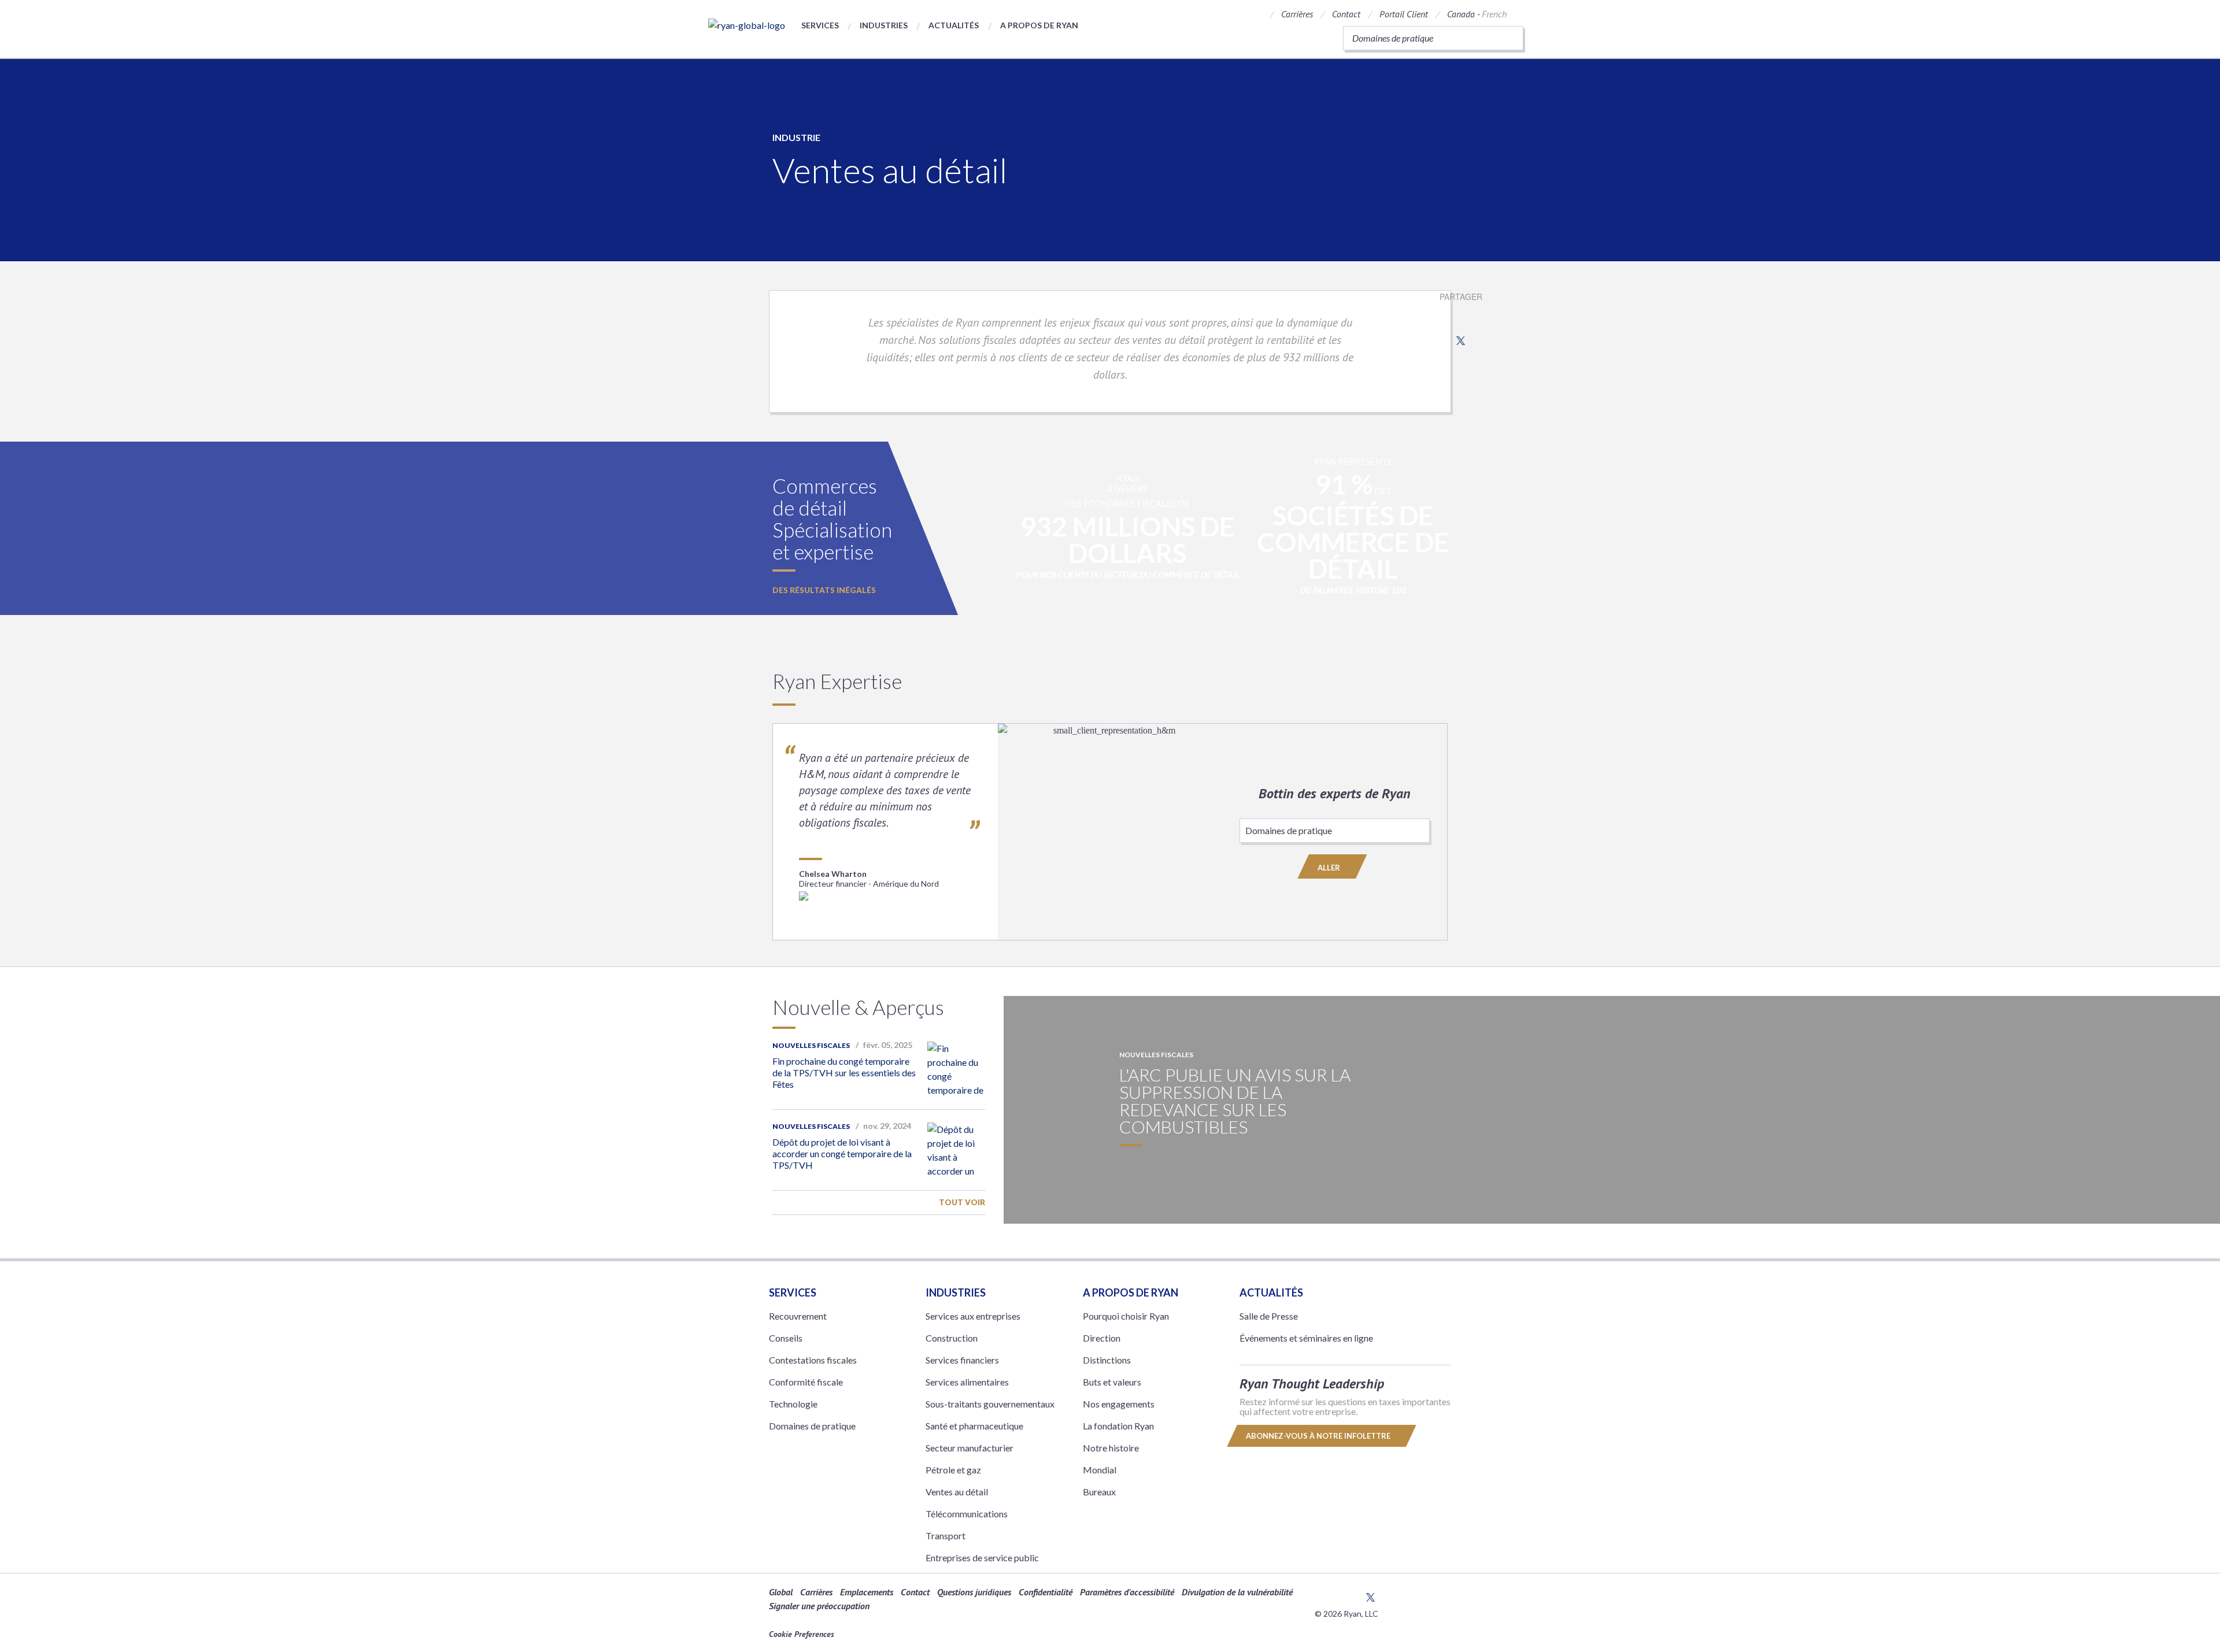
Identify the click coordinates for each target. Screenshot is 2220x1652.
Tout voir (962, 1202)
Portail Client (1404, 14)
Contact (1346, 14)
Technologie (793, 1404)
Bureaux (1099, 1492)
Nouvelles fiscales (811, 1045)
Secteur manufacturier (970, 1448)
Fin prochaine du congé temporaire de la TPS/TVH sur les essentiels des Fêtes (844, 1073)
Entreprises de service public (982, 1557)
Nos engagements (1119, 1404)
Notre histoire (1111, 1448)
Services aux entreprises (973, 1316)
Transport (946, 1536)
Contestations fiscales (813, 1360)
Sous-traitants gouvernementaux (990, 1404)
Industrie (796, 137)
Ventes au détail (957, 1492)
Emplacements (867, 1592)
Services (820, 25)
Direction (1102, 1338)
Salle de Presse (1269, 1316)
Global (781, 1592)
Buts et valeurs (1112, 1382)
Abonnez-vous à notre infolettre (1319, 1436)
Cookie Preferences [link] (802, 1634)
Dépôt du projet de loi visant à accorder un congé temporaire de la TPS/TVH (842, 1153)
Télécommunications (967, 1514)
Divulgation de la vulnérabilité (1237, 1592)
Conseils (786, 1338)
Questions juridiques (974, 1592)
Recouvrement (798, 1316)
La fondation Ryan (1118, 1426)
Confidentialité (1046, 1592)
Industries (884, 25)
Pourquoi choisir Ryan (1126, 1316)
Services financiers (962, 1360)
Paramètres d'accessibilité (1127, 1592)
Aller (1330, 868)
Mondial (1100, 1470)
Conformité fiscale (806, 1382)
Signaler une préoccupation (819, 1606)
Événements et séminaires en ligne (1306, 1338)
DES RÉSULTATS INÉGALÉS (824, 590)
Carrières (1297, 14)
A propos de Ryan (1039, 25)
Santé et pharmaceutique (974, 1426)
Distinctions (1107, 1360)
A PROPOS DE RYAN (1131, 1292)
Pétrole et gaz (953, 1470)
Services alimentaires (967, 1382)
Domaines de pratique (812, 1426)
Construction (952, 1338)
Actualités (954, 25)
